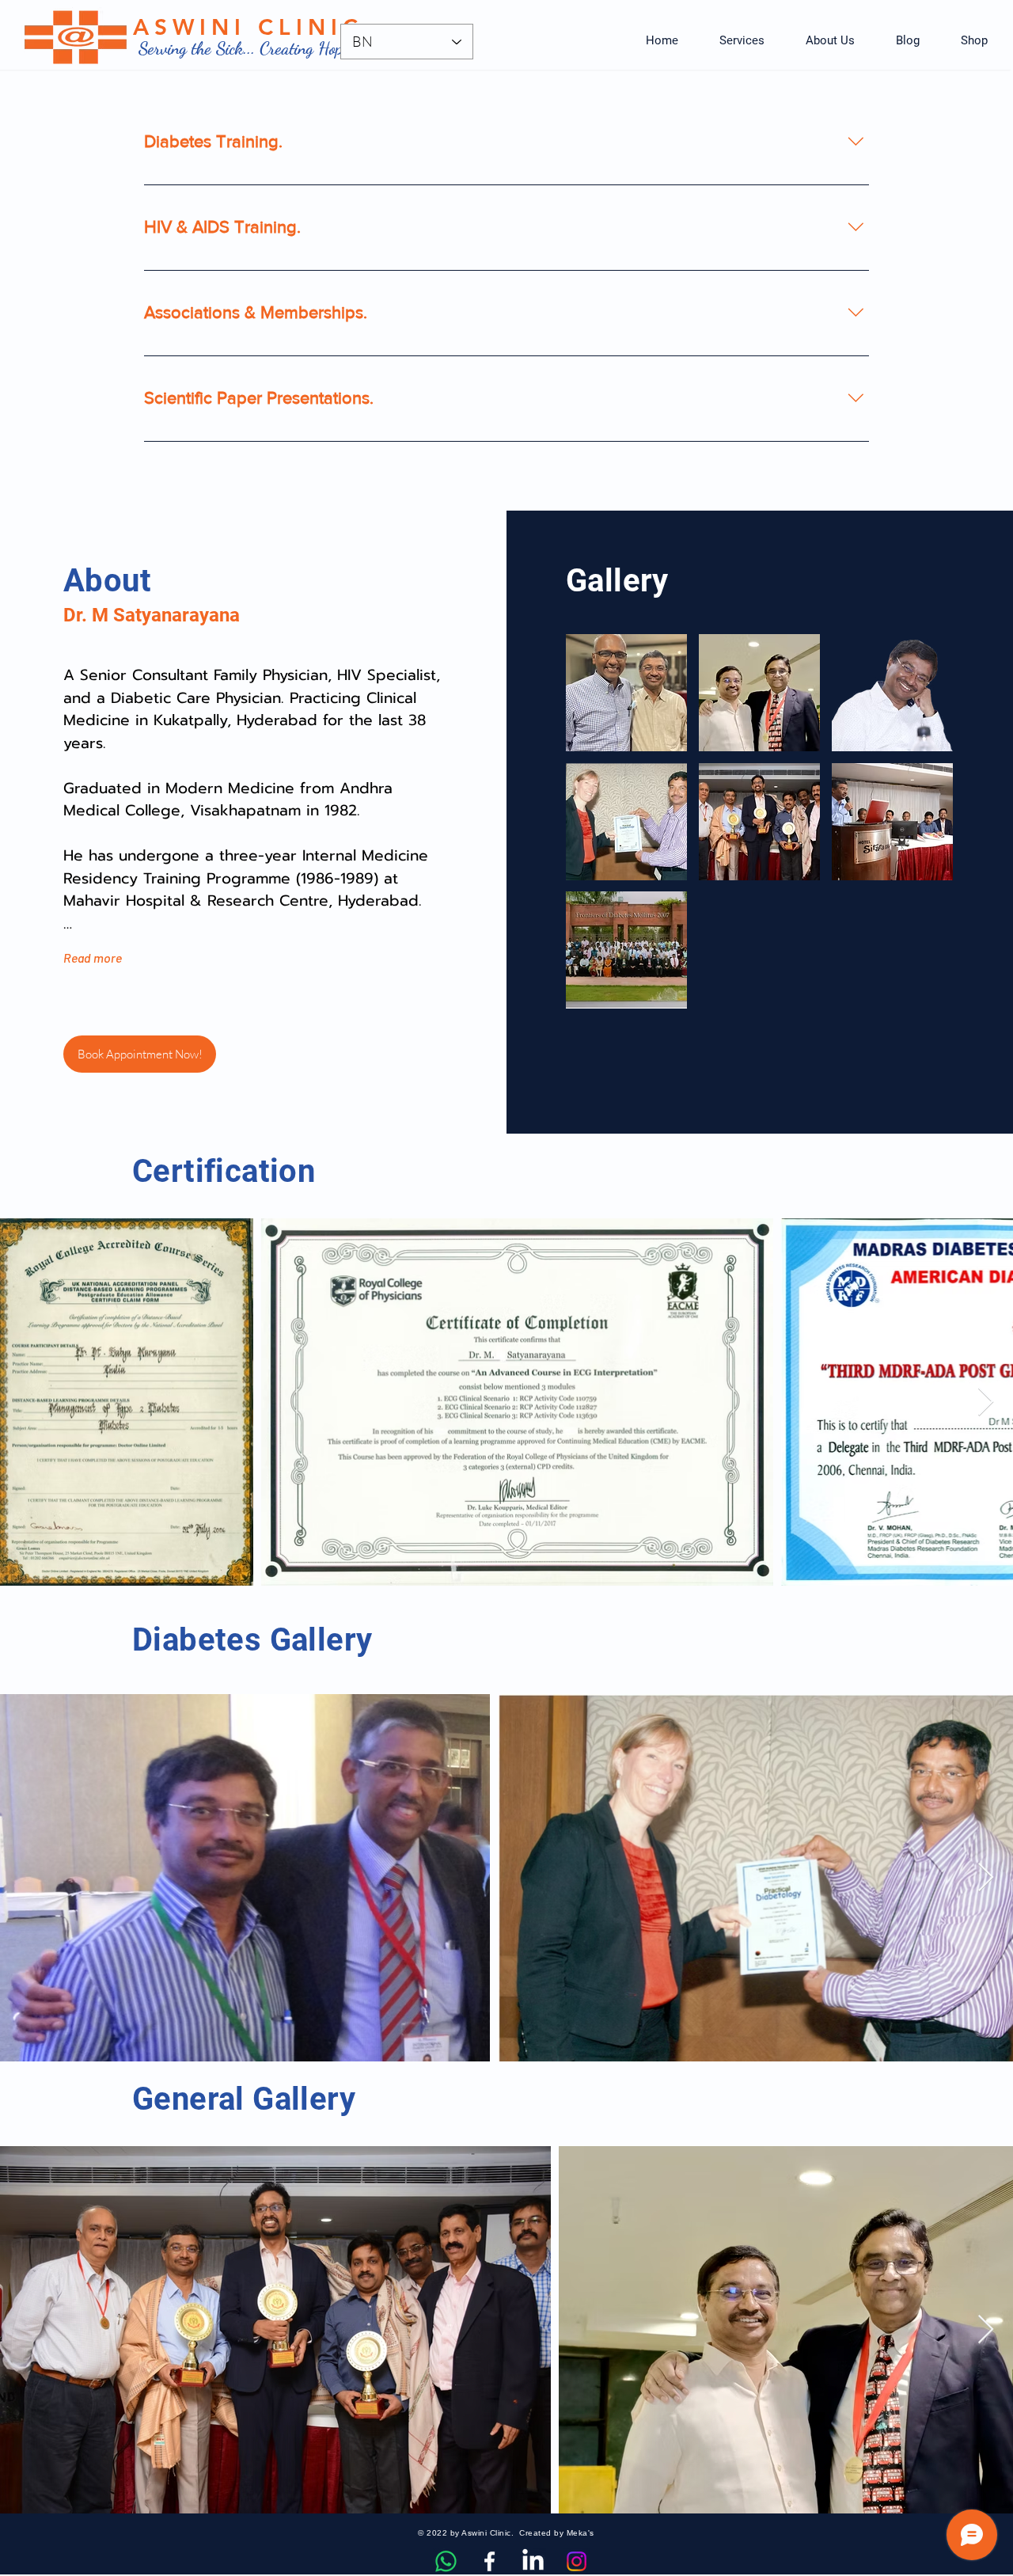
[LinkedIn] (533, 2561)
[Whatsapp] (446, 2561)
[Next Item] (986, 1402)
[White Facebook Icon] (489, 2561)
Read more (93, 957)
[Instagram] (577, 2561)
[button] (742, 40)
